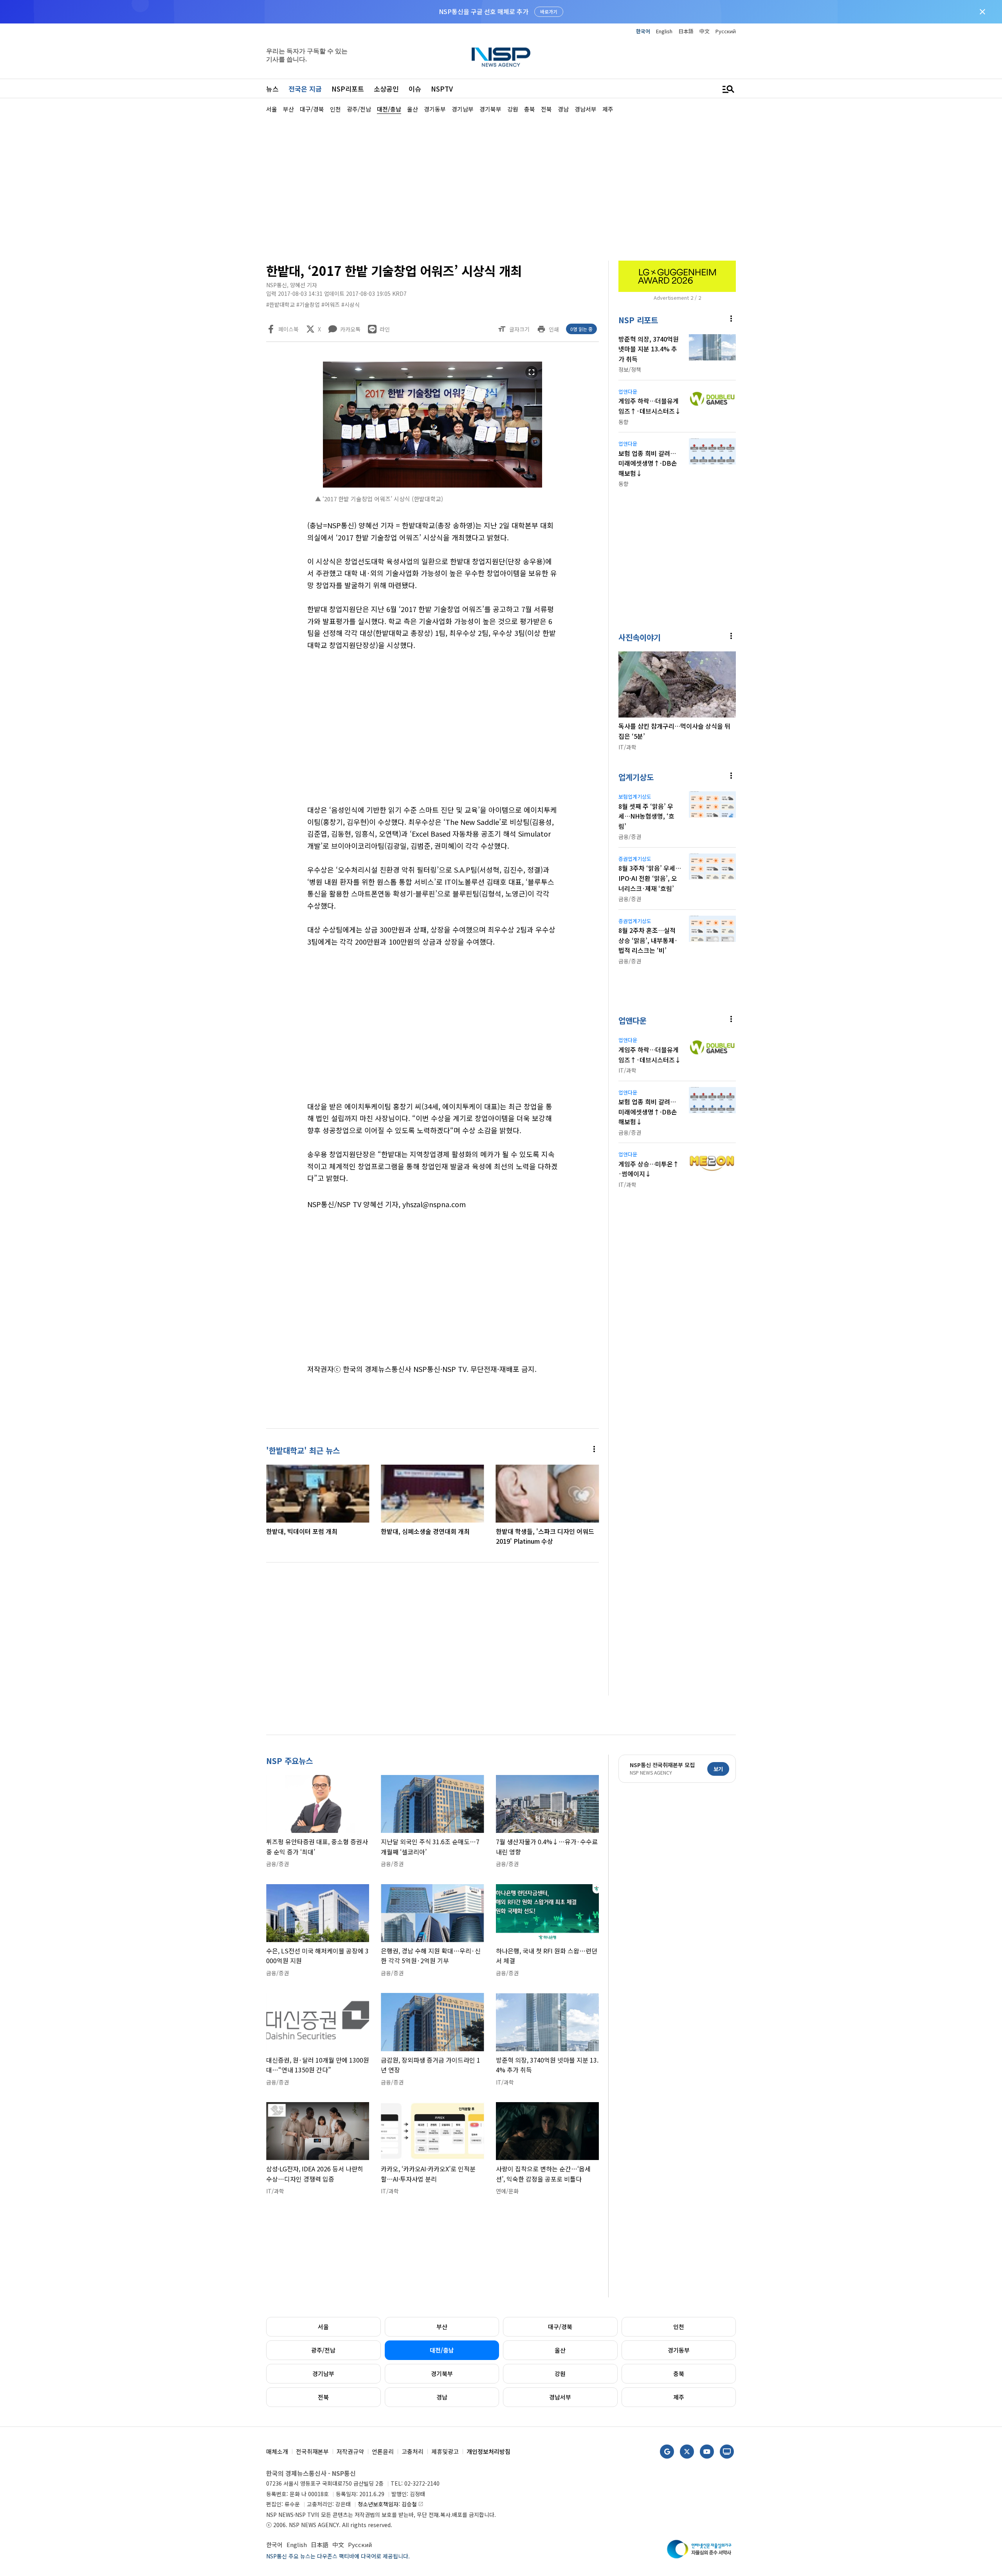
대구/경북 (560, 2327)
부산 (442, 2327)
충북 (679, 2373)
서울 (323, 2327)
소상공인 (386, 89)
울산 (560, 2350)
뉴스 (272, 89)
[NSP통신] (501, 57)
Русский (726, 31)
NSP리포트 (348, 89)
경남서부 (560, 2397)
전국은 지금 (305, 89)
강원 (560, 2373)
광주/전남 (323, 2350)
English (664, 31)
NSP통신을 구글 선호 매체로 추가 (484, 11)
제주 (679, 2397)
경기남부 (323, 2373)
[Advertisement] (777, 349)
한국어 (643, 31)
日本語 (686, 31)
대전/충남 (442, 2350)
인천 (679, 2327)
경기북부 (442, 2373)
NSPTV (442, 89)
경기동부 (679, 2350)
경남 (442, 2397)
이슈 (415, 89)
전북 (323, 2397)
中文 (705, 31)
